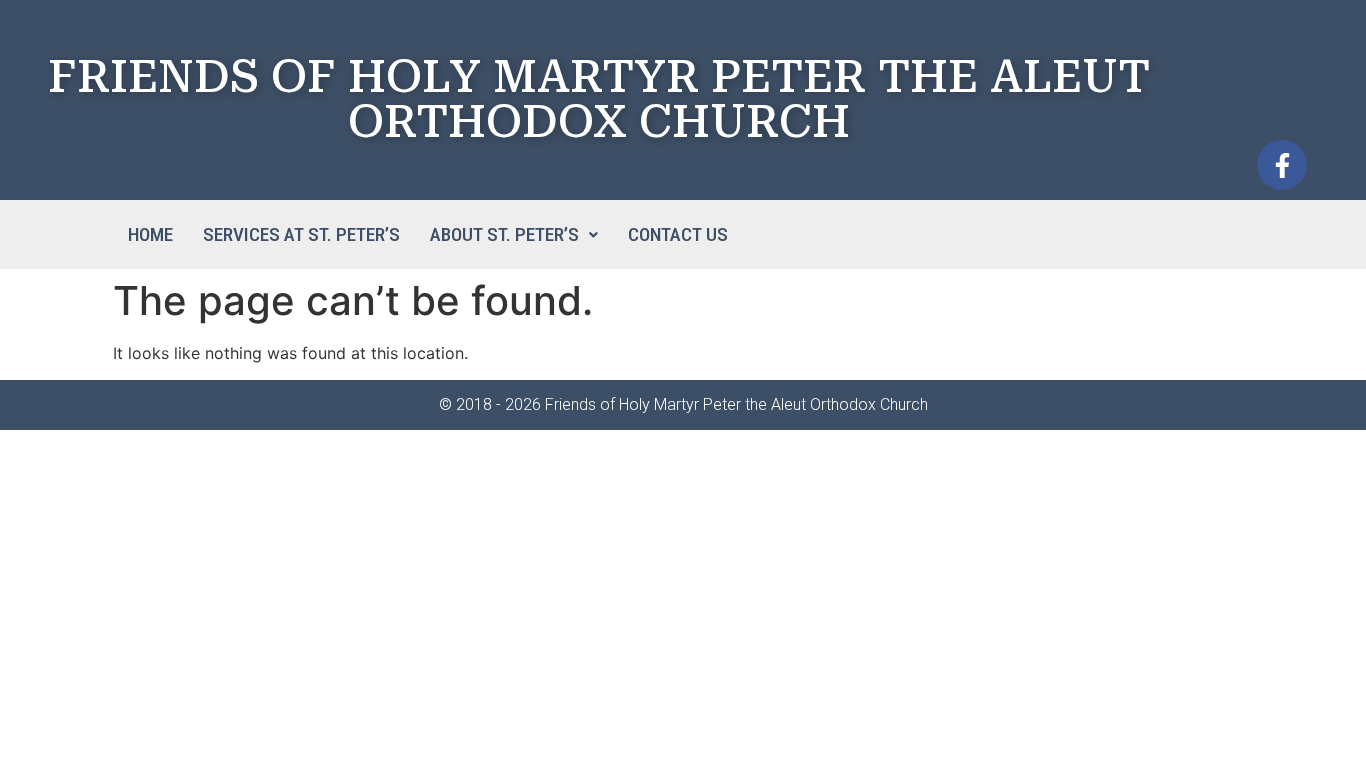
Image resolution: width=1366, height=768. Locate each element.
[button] (514, 234)
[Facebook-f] (1282, 165)
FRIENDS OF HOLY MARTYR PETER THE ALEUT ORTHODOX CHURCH (599, 99)
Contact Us (678, 234)
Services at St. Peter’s (301, 234)
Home (150, 234)
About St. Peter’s (504, 234)
